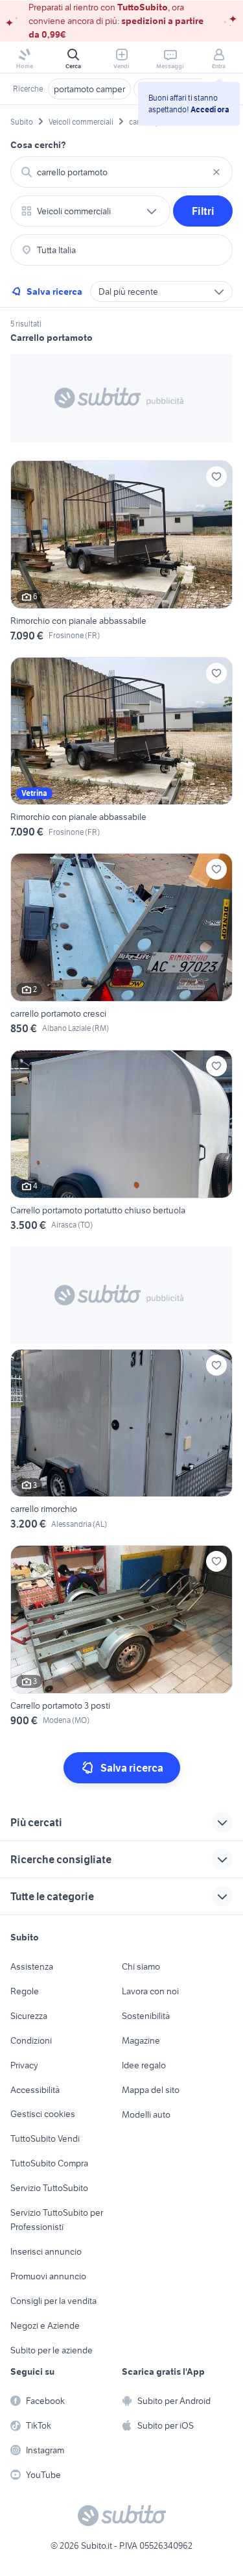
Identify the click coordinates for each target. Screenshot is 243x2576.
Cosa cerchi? (38, 145)
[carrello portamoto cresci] (121, 946)
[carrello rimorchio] (121, 1442)
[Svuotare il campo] (216, 172)
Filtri (203, 211)
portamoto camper (89, 89)
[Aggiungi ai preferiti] (216, 477)
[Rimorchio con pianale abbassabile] (121, 553)
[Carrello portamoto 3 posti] (121, 1638)
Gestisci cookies (43, 2114)
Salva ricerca (54, 291)
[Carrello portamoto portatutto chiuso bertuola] (121, 1143)
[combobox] (121, 172)
